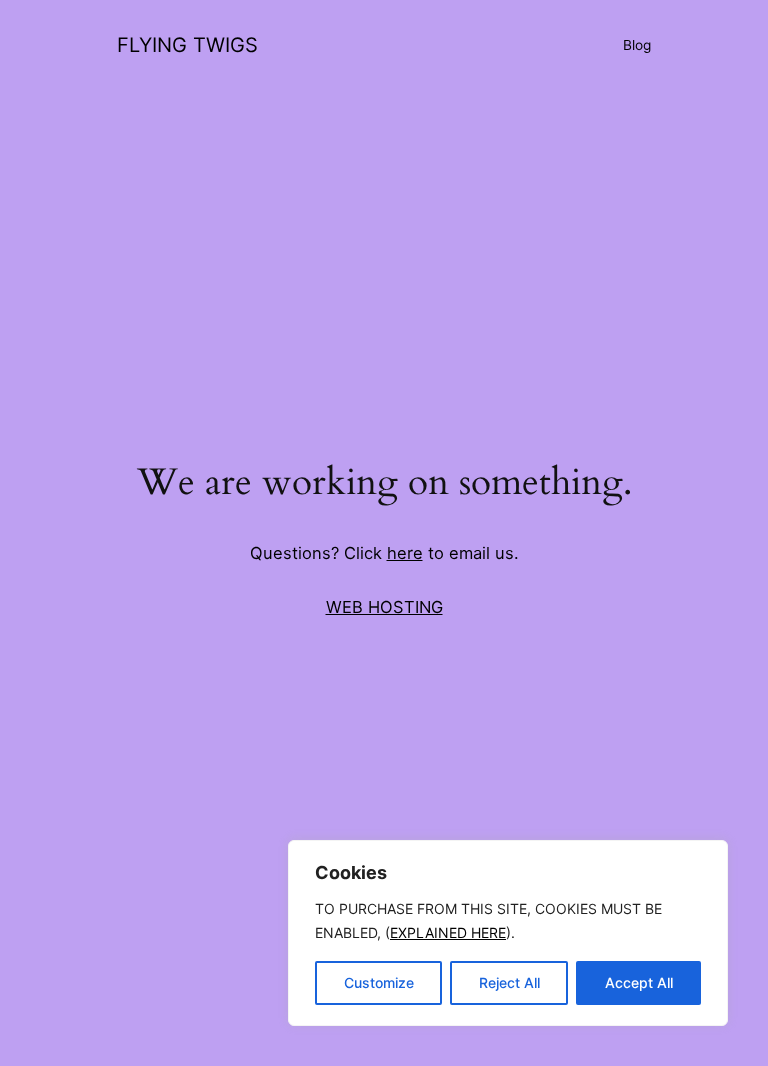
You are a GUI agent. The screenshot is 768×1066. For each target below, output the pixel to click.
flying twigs (187, 45)
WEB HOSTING (384, 607)
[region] (508, 933)
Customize (379, 982)
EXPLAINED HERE (448, 932)
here (405, 553)
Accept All (639, 982)
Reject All (509, 982)
